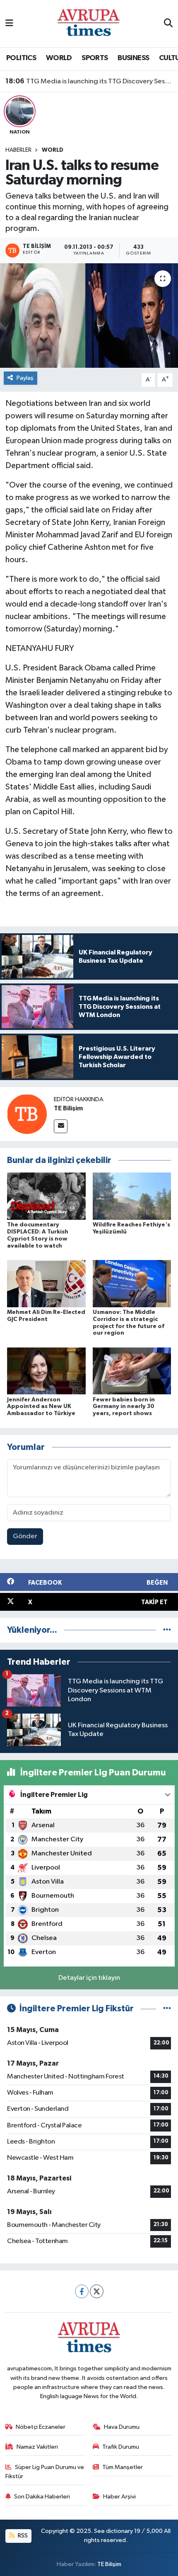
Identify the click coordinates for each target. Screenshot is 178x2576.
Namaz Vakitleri (37, 2447)
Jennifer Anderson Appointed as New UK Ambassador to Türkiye (41, 1407)
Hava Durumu (122, 2427)
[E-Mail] (61, 1126)
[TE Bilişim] (27, 1114)
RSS (22, 2536)
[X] (97, 2291)
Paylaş (25, 378)
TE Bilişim (68, 1108)
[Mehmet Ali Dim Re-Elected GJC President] (46, 1283)
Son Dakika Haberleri (42, 2497)
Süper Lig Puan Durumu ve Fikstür (45, 2472)
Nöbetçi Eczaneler (41, 2427)
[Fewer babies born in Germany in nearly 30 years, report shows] (132, 1371)
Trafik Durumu (121, 2447)
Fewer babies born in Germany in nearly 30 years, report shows (124, 1407)
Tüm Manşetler (123, 2467)
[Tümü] (167, 1630)
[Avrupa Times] (89, 23)
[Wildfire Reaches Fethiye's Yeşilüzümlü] (132, 1196)
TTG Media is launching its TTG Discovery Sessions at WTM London (89, 81)
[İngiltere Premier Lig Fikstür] (167, 2009)
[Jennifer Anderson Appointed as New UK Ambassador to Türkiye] (46, 1371)
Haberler (18, 150)
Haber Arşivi (119, 2497)
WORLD (59, 58)
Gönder (25, 1536)
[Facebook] (82, 2291)
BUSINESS (133, 58)
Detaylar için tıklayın (89, 1978)
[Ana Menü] (9, 23)
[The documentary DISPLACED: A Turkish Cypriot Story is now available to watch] (46, 1196)
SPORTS (95, 58)
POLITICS (21, 58)
